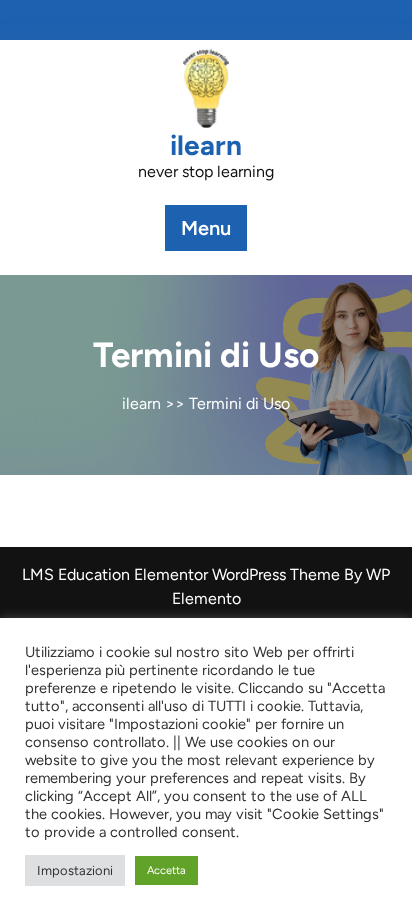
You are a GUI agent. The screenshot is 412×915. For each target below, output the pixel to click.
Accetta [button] (166, 870)
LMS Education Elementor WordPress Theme (183, 574)
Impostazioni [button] (75, 870)
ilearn (206, 145)
